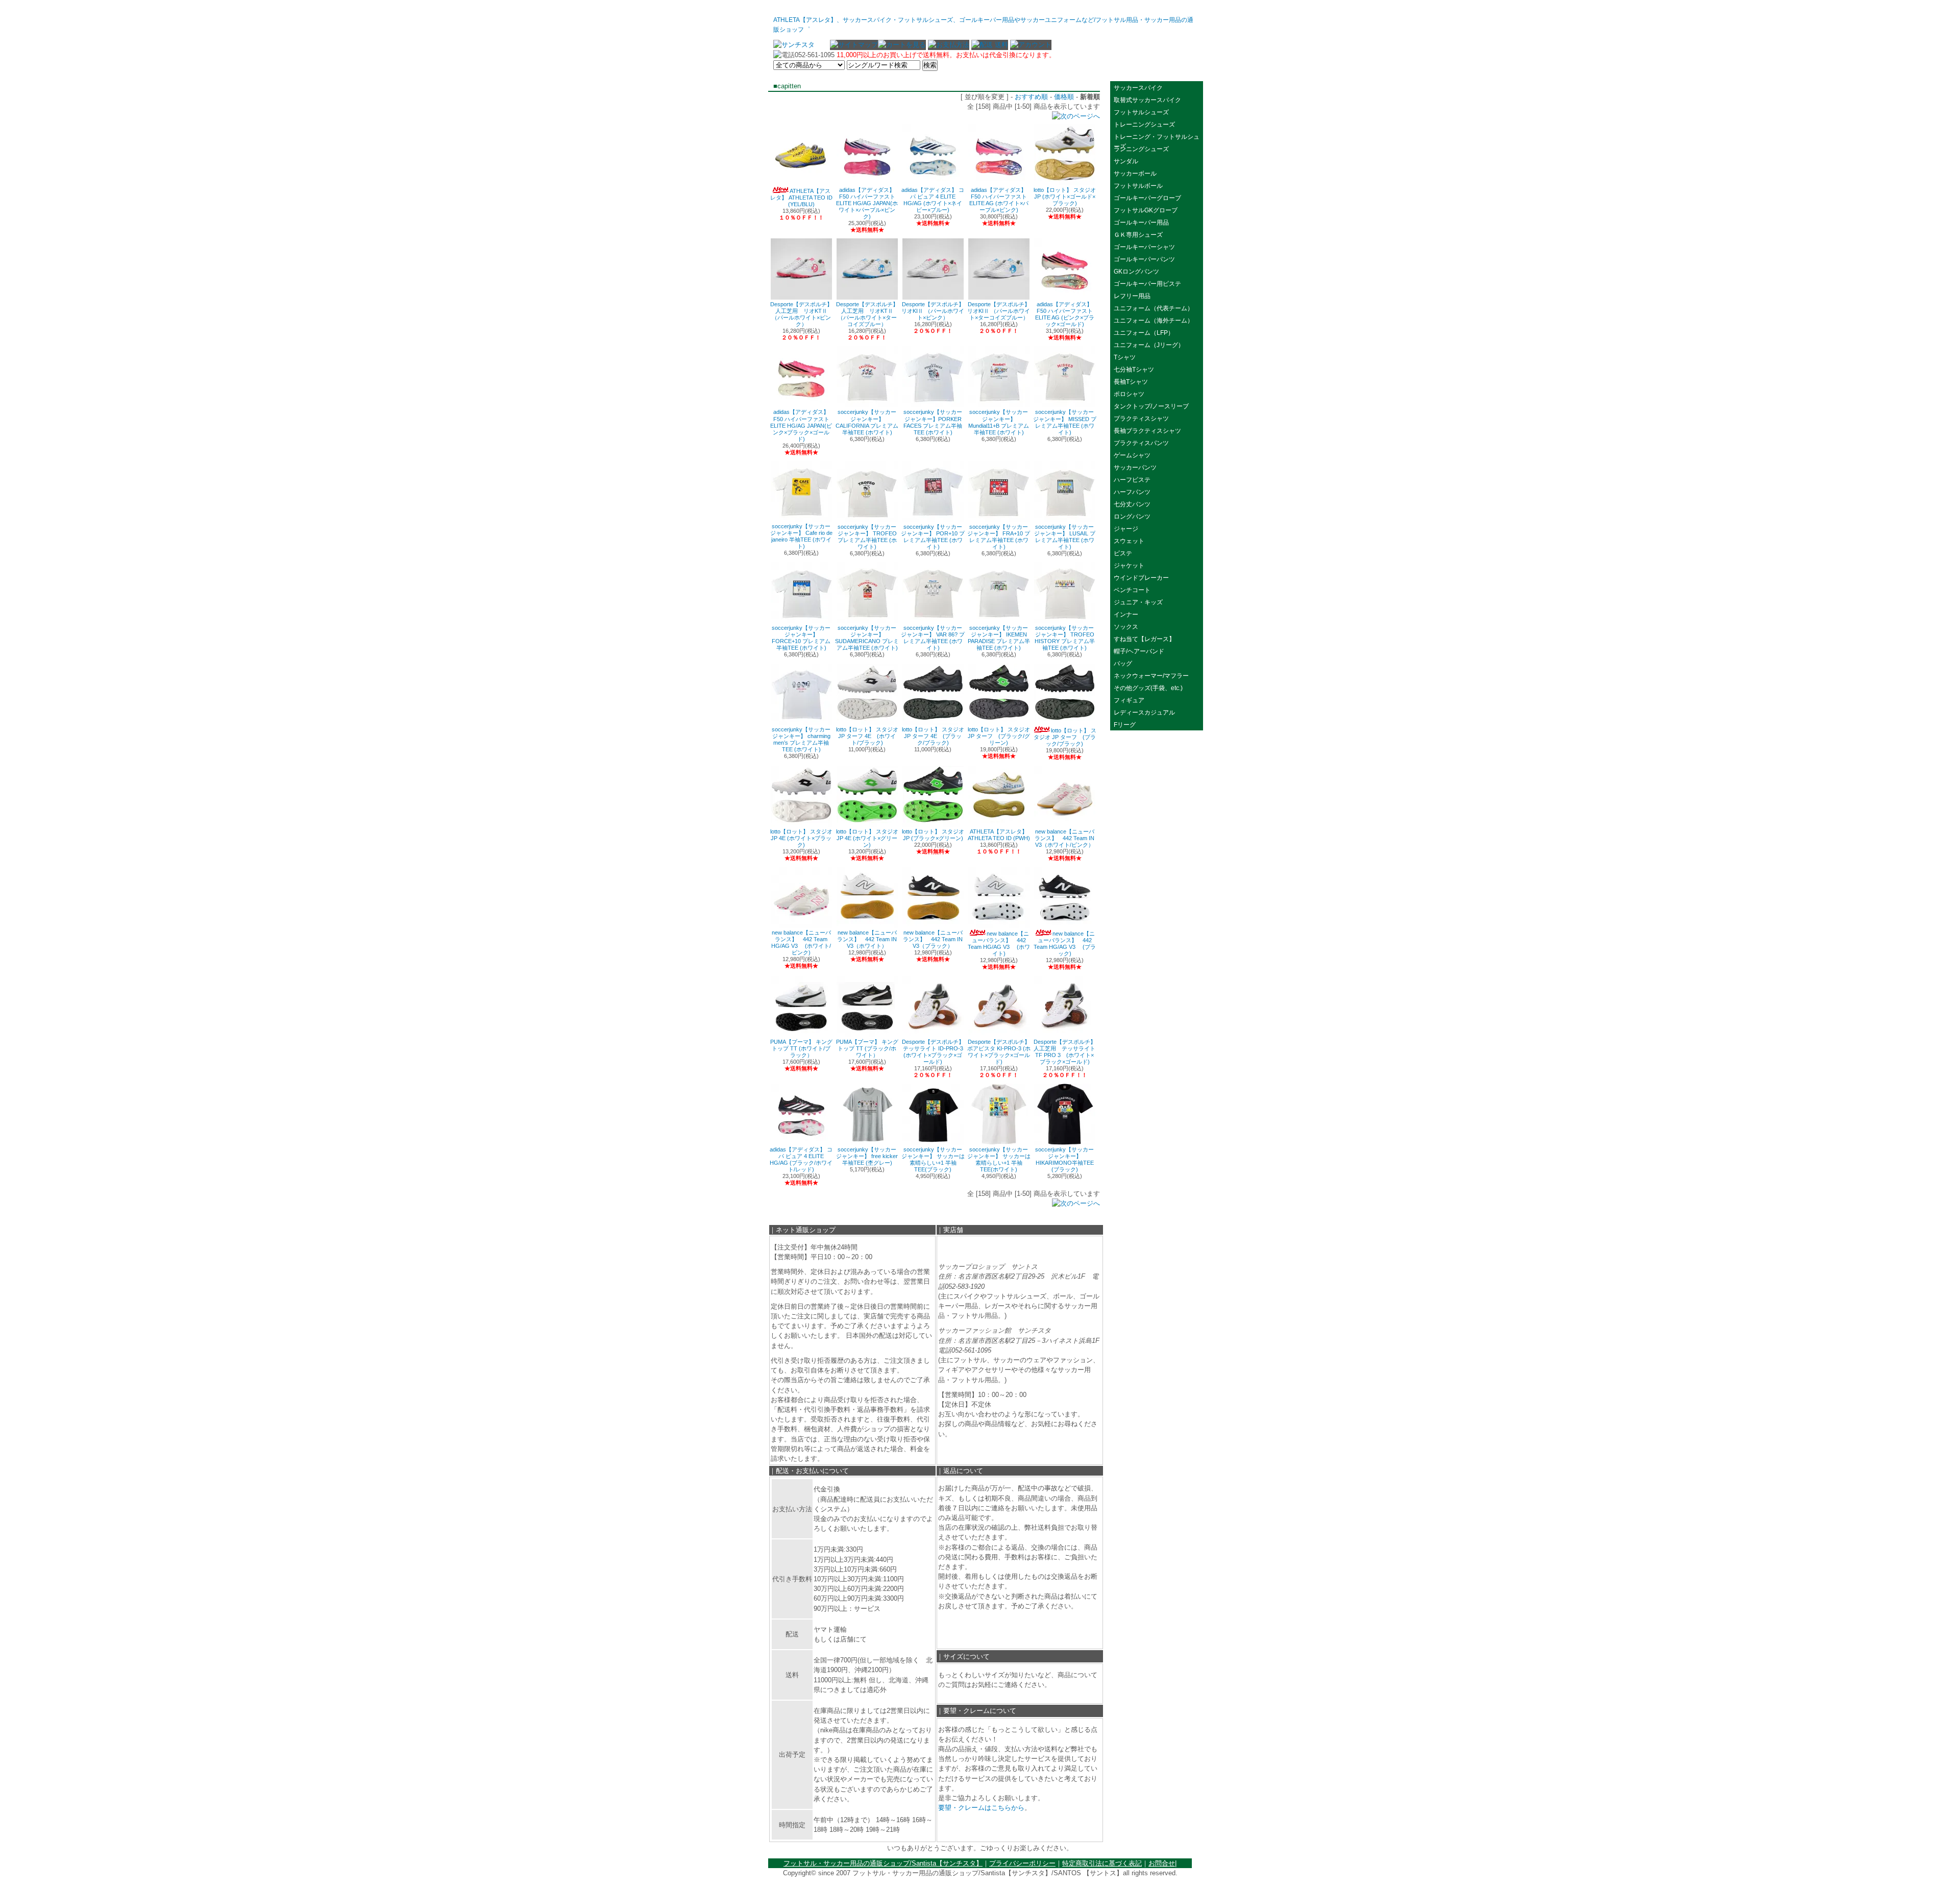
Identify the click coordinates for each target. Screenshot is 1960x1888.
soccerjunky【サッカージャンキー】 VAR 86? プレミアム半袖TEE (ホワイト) (933, 638)
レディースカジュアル (1144, 713)
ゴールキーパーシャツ (1144, 247)
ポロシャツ (1129, 394)
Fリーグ (1125, 725)
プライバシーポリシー (1022, 1863)
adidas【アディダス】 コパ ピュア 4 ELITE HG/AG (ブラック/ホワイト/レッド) (801, 1159)
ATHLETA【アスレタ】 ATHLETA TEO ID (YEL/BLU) (801, 198)
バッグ (1123, 664)
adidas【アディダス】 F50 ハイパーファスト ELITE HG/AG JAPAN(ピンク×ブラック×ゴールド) (801, 425)
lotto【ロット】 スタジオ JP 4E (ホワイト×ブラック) (801, 838)
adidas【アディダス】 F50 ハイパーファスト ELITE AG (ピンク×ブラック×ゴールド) (1065, 314)
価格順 (1064, 97)
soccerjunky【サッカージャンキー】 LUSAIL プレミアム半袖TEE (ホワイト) (1065, 537)
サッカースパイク (1138, 88)
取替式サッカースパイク (1147, 100)
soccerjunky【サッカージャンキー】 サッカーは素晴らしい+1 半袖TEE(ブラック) (933, 1159)
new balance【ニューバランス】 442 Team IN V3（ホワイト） (867, 939)
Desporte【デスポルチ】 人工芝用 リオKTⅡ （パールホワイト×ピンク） (801, 314)
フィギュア (1129, 700)
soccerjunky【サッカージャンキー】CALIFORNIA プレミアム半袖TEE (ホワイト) (867, 422)
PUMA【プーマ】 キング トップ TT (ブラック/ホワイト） (867, 1048)
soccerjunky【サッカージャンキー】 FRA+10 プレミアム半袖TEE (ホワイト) (999, 537)
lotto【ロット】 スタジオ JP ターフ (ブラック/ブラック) (1065, 737)
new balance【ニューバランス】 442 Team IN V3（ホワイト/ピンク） (1064, 838)
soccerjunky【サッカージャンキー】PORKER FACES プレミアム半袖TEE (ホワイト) (933, 422)
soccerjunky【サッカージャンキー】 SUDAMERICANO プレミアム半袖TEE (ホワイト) (867, 638)
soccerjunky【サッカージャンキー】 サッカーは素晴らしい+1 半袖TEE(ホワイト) (999, 1159)
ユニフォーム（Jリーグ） (1149, 345)
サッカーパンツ (1135, 468)
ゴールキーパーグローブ (1147, 198)
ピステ (1123, 553)
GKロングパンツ (1136, 272)
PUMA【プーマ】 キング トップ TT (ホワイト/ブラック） (801, 1048)
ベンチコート (1132, 590)
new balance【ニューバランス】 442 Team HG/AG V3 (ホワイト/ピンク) (801, 942)
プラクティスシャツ (1141, 419)
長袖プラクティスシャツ (1147, 431)
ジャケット (1129, 566)
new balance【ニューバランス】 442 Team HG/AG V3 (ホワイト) (999, 943)
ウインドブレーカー (1144, 578)
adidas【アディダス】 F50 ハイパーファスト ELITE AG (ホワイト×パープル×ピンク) (999, 200)
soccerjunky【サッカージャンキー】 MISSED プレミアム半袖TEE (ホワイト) (1065, 422)
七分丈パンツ (1132, 504)
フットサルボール (1138, 186)
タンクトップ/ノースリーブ (1151, 406)
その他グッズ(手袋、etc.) (1148, 688)
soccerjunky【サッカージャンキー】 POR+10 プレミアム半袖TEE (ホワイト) (933, 537)
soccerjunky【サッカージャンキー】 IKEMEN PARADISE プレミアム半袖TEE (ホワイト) (999, 638)
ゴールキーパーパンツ (1144, 259)
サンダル (1126, 161)
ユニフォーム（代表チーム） (1154, 308)
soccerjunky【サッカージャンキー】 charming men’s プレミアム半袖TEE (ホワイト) (801, 739)
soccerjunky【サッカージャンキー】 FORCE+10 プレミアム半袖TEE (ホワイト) (801, 638)
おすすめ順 (1031, 97)
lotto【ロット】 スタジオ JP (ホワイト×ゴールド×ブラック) (1065, 197)
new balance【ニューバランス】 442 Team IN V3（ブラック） (933, 939)
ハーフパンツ (1132, 492)
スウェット (1129, 541)
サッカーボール (1138, 174)
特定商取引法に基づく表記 (1102, 1863)
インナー (1126, 615)
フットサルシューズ (1141, 112)
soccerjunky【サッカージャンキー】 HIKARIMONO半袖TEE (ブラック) (1064, 1159)
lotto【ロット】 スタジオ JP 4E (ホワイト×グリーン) (867, 838)
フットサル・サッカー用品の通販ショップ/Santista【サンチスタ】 (883, 1863)
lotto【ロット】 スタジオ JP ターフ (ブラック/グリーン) (999, 736)
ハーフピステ (1132, 480)
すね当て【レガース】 (1144, 639)
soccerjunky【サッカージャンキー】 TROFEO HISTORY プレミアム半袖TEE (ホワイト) (1065, 638)
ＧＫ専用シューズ (1138, 235)
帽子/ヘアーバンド (1139, 651)
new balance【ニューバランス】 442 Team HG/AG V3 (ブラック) (1065, 943)
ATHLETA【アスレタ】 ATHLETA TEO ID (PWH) (999, 835)
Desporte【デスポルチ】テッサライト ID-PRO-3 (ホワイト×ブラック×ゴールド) (933, 1052)
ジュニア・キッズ (1138, 602)
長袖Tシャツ (1131, 382)
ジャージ (1126, 529)
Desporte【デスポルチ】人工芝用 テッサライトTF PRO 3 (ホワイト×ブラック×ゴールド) (1065, 1052)
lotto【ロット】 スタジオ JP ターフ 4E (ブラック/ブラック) (933, 736)
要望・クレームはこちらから (981, 1808)
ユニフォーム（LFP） (1144, 333)
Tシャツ (1125, 357)
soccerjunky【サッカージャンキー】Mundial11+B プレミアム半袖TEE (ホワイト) (999, 422)
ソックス (1126, 627)
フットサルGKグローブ (1146, 210)
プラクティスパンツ (1141, 443)
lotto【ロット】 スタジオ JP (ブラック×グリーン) (933, 835)
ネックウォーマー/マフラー (1151, 676)
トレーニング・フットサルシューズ (1157, 138)
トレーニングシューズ (1144, 125)
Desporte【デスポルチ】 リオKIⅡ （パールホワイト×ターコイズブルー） (999, 311)
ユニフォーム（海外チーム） (1154, 321)
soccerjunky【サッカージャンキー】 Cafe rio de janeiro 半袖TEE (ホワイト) (801, 536)
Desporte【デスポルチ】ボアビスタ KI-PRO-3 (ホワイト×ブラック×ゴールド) (999, 1052)
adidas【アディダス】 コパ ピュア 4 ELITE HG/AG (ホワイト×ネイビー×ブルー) (933, 200)
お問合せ (1162, 1863)
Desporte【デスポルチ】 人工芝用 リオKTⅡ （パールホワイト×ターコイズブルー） (867, 314)
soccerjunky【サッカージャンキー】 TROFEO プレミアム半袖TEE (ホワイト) (867, 537)
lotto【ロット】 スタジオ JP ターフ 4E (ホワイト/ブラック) (867, 736)
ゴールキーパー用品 (1141, 223)
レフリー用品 (1132, 296)
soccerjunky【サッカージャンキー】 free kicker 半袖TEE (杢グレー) (867, 1156)
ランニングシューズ (1141, 149)
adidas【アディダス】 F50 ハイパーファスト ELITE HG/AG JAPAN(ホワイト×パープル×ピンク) (867, 203)
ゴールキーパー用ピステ (1147, 284)
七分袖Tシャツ (1134, 370)
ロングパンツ (1132, 517)
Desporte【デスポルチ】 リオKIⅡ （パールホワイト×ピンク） (933, 311)
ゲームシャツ (1132, 455)
